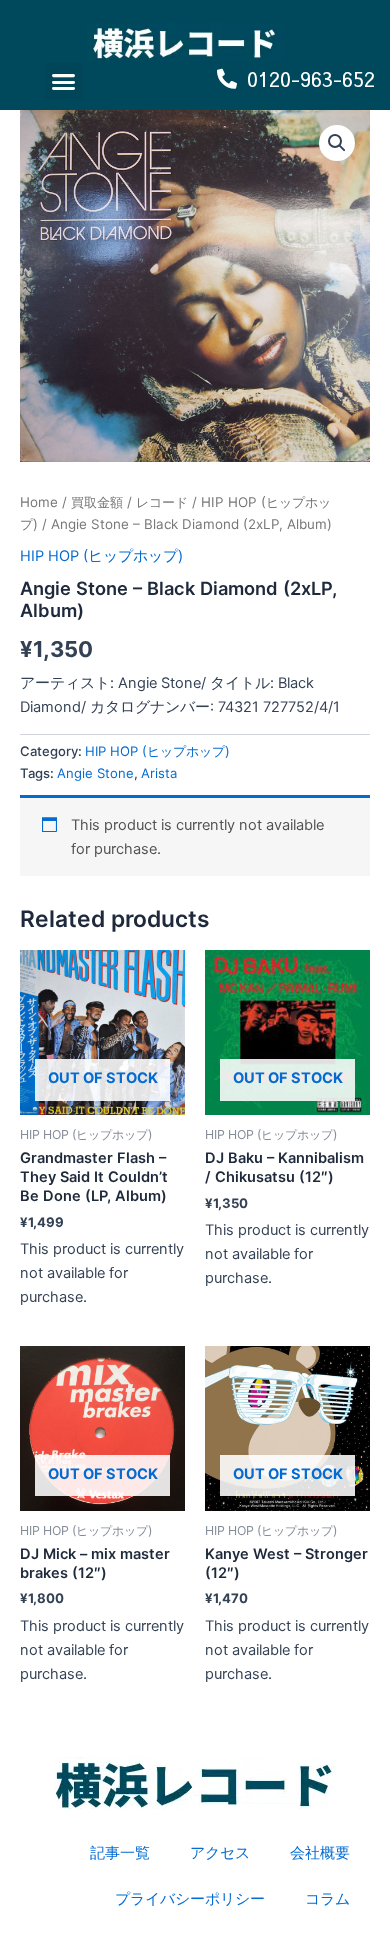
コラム (327, 1899)
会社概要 (320, 1853)
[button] (64, 82)
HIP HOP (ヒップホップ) (101, 556)
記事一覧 (120, 1853)
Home (39, 502)
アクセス (220, 1853)
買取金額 (97, 502)
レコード (162, 502)
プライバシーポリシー (190, 1899)
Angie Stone (95, 773)
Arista (159, 773)
